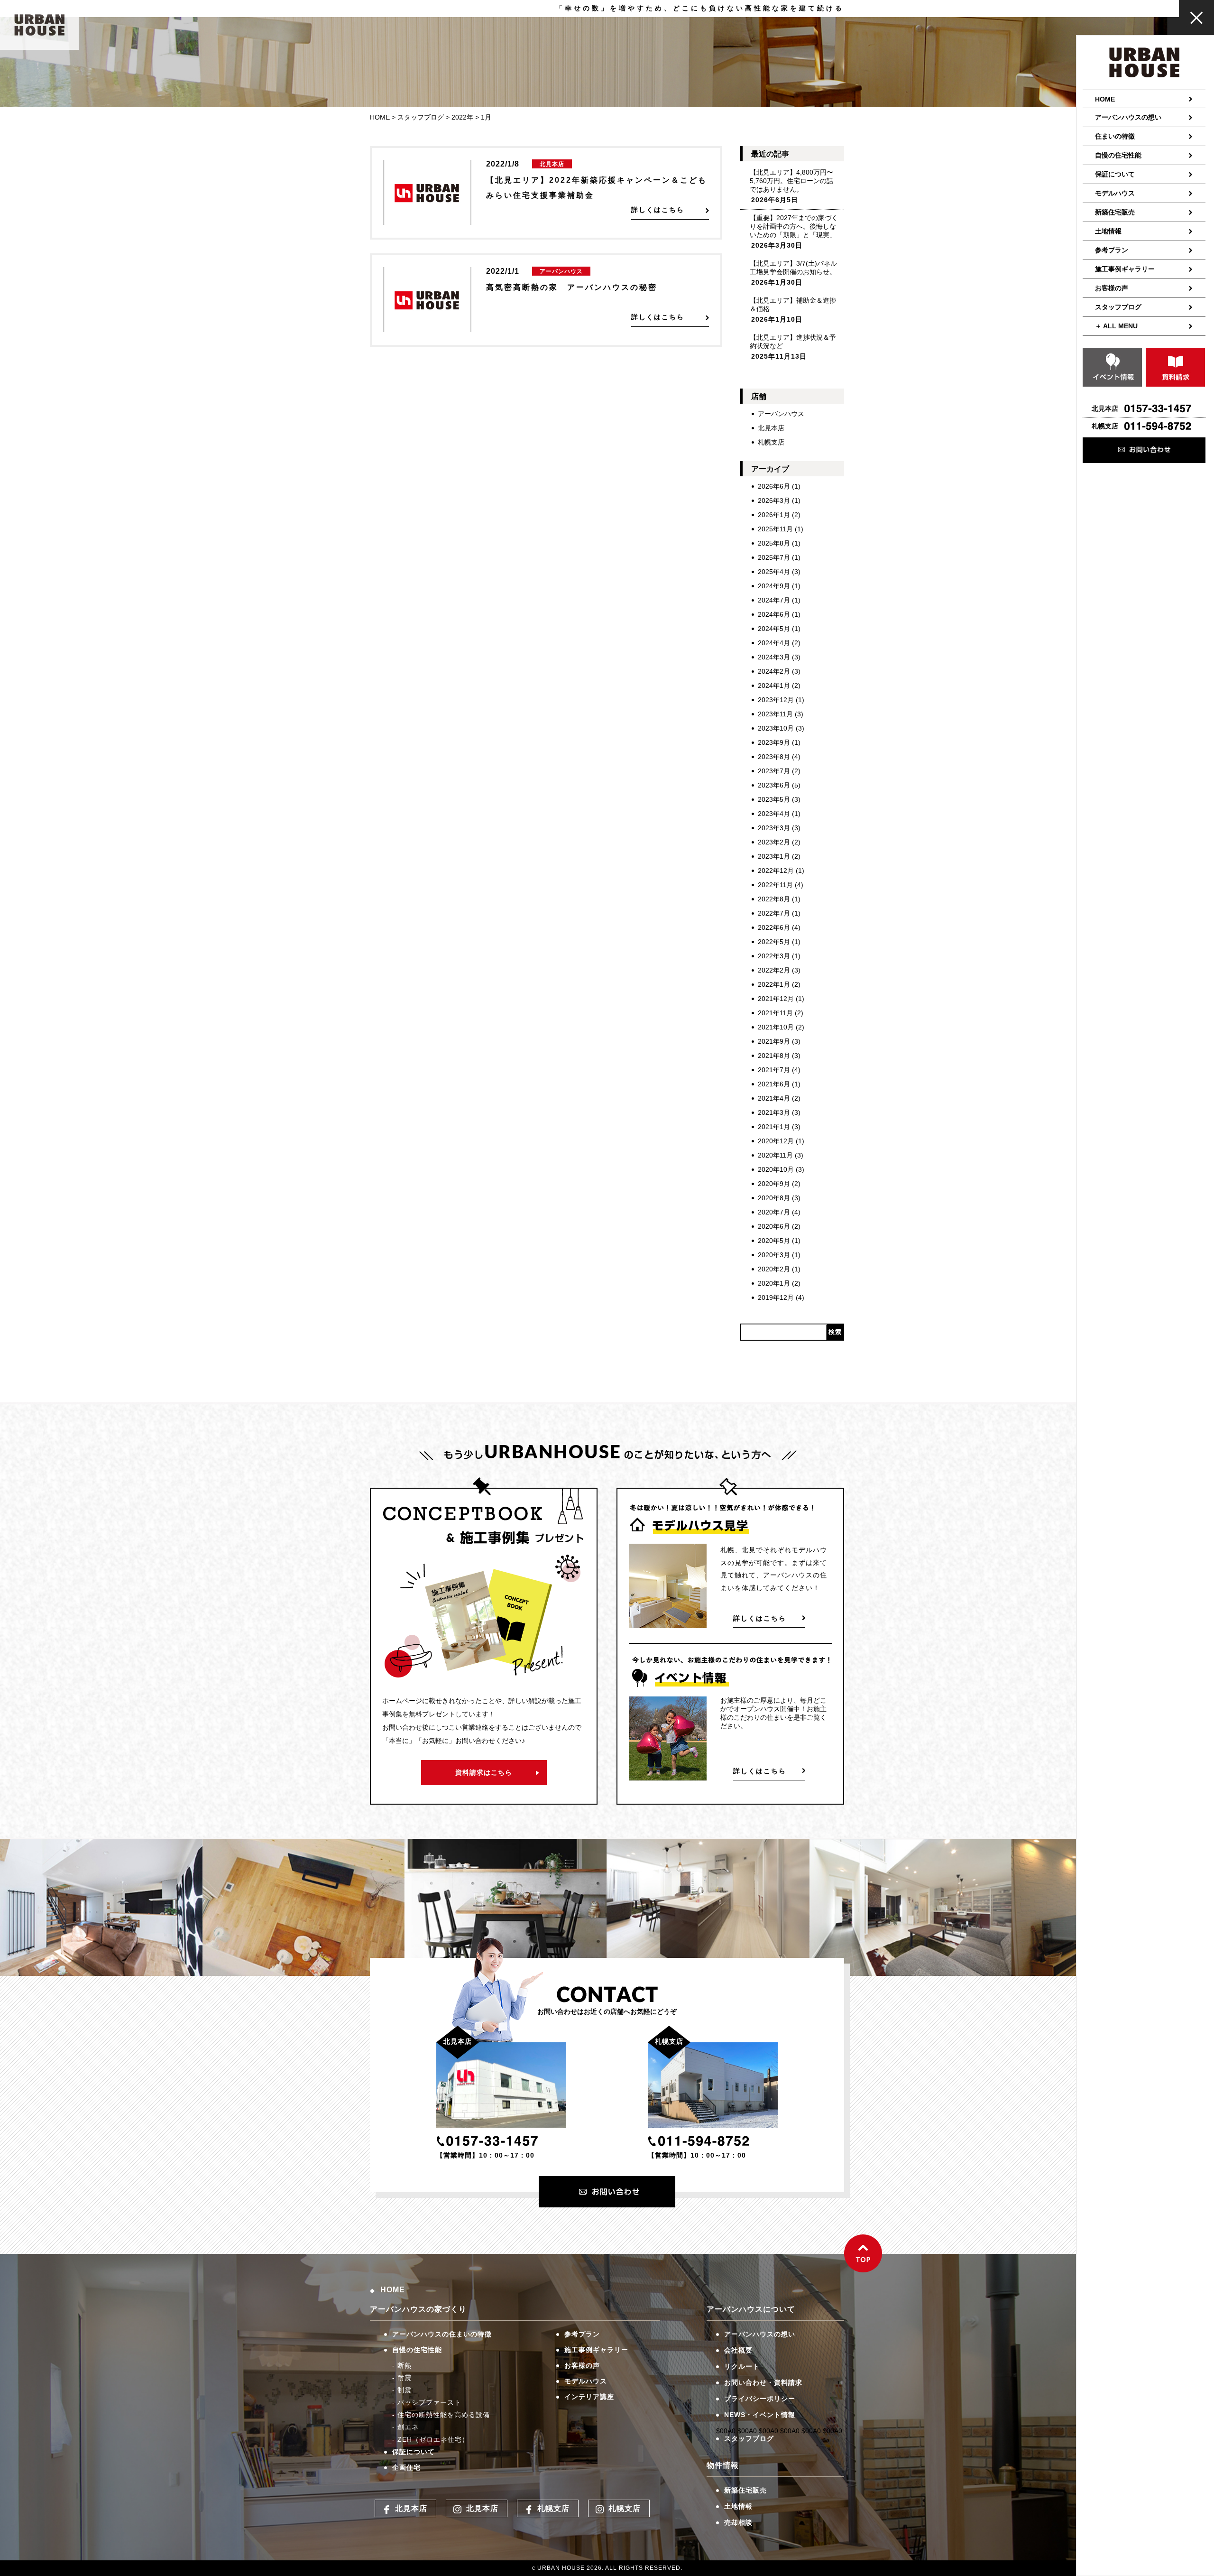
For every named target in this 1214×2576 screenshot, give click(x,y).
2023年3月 (774, 828)
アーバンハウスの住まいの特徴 (442, 2334)
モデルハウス (1115, 193)
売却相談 (738, 2522)
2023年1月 (774, 856)
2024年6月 (774, 614)
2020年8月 (774, 1198)
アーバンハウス (781, 414)
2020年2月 (774, 1269)
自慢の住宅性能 (1118, 155)
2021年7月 (774, 1070)
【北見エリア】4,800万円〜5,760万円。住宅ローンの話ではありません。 (791, 181)
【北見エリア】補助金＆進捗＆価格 (793, 305)
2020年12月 (776, 1141)
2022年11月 (775, 885)
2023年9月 (774, 742)
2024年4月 (774, 643)
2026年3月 (774, 500)
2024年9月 (774, 586)
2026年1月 (774, 515)
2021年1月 (774, 1127)
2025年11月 (775, 529)
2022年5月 (774, 942)
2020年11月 (775, 1155)
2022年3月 (774, 956)
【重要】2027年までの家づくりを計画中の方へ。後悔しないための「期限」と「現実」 (794, 226)
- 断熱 (402, 2365)
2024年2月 (774, 671)
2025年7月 (774, 557)
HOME (1105, 99)
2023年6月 (774, 785)
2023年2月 (774, 842)
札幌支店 (771, 442)
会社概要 (738, 2350)
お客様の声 (1112, 288)
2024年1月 (774, 686)
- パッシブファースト (427, 2402)
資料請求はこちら (484, 1772)
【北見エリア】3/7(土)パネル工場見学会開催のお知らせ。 (793, 268)
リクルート (742, 2366)
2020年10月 (776, 1169)
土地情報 (1108, 231)
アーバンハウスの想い (1128, 117)
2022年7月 (774, 913)
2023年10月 (776, 728)
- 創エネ (405, 2427)
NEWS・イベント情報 (760, 2415)
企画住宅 (406, 2467)
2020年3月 (774, 1255)
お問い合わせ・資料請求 (763, 2382)
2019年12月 (776, 1297)
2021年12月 (776, 999)
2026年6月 (774, 486)
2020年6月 (774, 1226)
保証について (1115, 174)
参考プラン (1112, 250)
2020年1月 (774, 1283)
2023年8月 (774, 757)
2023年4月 (774, 814)
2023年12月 (776, 700)
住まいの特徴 (1115, 136)
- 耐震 (402, 2378)
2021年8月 (774, 1056)
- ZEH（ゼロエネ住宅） (431, 2439)
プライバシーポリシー (760, 2399)
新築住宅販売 (1115, 212)
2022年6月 (774, 927)
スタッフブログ (1118, 307)
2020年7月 (774, 1212)
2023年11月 (775, 714)
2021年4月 (774, 1098)
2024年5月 (774, 629)
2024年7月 (774, 600)
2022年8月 (774, 899)
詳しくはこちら (760, 1618)
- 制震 (402, 2390)
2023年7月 (774, 771)
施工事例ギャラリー (1125, 269)
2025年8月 (774, 543)
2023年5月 (774, 799)
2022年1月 (774, 984)
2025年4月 (774, 572)
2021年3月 (774, 1112)
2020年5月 (774, 1241)
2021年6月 (774, 1084)
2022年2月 (774, 970)
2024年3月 (774, 657)
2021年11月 (775, 1013)
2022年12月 (776, 871)
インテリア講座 (589, 2397)
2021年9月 (774, 1041)
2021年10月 (776, 1027)
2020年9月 (774, 1184)
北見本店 (771, 428)
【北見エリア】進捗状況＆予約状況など (793, 342)
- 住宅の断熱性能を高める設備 (441, 2415)
